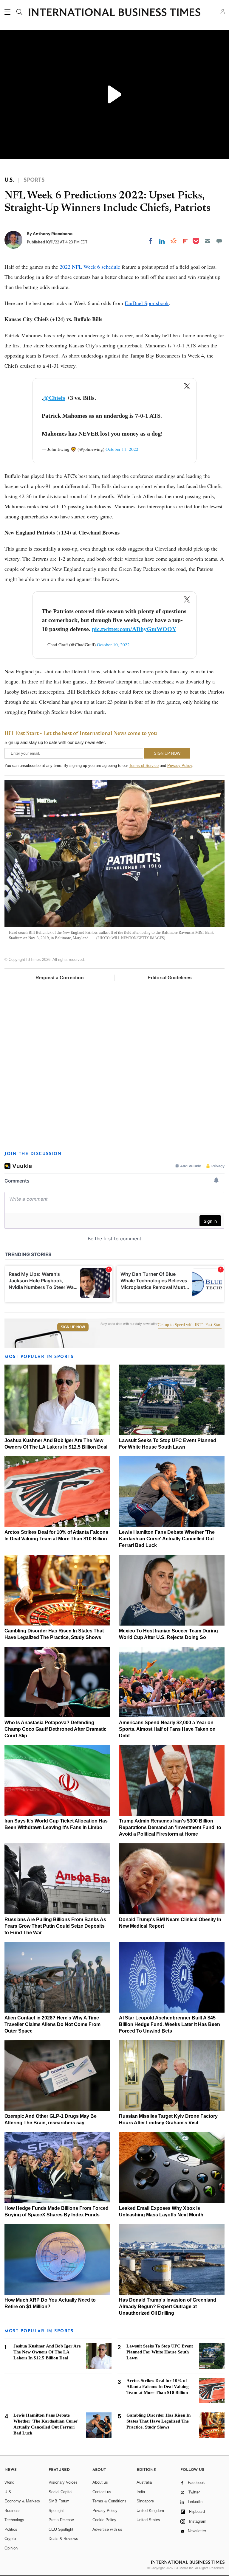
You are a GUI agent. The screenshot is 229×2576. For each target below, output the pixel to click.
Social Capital (61, 2492)
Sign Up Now (73, 1327)
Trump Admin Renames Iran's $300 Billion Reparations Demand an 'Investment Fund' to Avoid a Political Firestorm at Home (170, 1827)
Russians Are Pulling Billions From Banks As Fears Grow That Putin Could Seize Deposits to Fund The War (55, 1926)
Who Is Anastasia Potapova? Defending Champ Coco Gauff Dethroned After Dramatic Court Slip (55, 1729)
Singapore (145, 2501)
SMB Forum (59, 2501)
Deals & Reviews (63, 2539)
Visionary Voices (63, 2482)
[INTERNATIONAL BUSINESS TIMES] (114, 13)
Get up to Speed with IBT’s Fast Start (190, 1325)
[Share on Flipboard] (185, 241)
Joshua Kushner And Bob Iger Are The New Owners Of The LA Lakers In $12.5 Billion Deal (47, 2352)
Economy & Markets (22, 2501)
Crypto (10, 2539)
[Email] (208, 241)
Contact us (102, 2492)
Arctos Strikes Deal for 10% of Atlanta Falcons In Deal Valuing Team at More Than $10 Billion (158, 2387)
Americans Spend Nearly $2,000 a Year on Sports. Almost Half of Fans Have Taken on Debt (167, 1729)
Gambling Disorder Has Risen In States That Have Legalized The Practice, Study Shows (158, 2421)
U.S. (8, 2492)
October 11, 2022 (122, 449)
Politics (11, 2529)
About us (100, 2482)
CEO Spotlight (61, 2529)
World (9, 2482)
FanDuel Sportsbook (147, 303)
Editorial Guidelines (170, 978)
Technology (14, 2520)
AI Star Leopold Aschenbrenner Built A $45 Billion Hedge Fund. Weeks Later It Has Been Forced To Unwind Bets (170, 2024)
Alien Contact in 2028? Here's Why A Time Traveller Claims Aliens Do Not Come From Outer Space (52, 2024)
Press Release (61, 2520)
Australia (144, 2482)
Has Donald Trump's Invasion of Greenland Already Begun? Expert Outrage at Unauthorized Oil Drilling (168, 2307)
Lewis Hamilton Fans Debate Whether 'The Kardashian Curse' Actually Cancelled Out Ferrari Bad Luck (167, 1539)
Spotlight (56, 2511)
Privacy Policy (180, 766)
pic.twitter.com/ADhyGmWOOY (134, 629)
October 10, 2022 (113, 644)
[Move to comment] (219, 241)
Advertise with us (107, 2529)
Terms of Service (144, 766)
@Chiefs (54, 398)
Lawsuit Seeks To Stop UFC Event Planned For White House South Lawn (160, 2352)
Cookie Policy (104, 2520)
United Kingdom (150, 2511)
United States (148, 2520)
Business (13, 2511)
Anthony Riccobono (53, 234)
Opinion (11, 2548)
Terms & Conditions (109, 2501)
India (141, 2492)
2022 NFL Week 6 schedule (90, 267)
